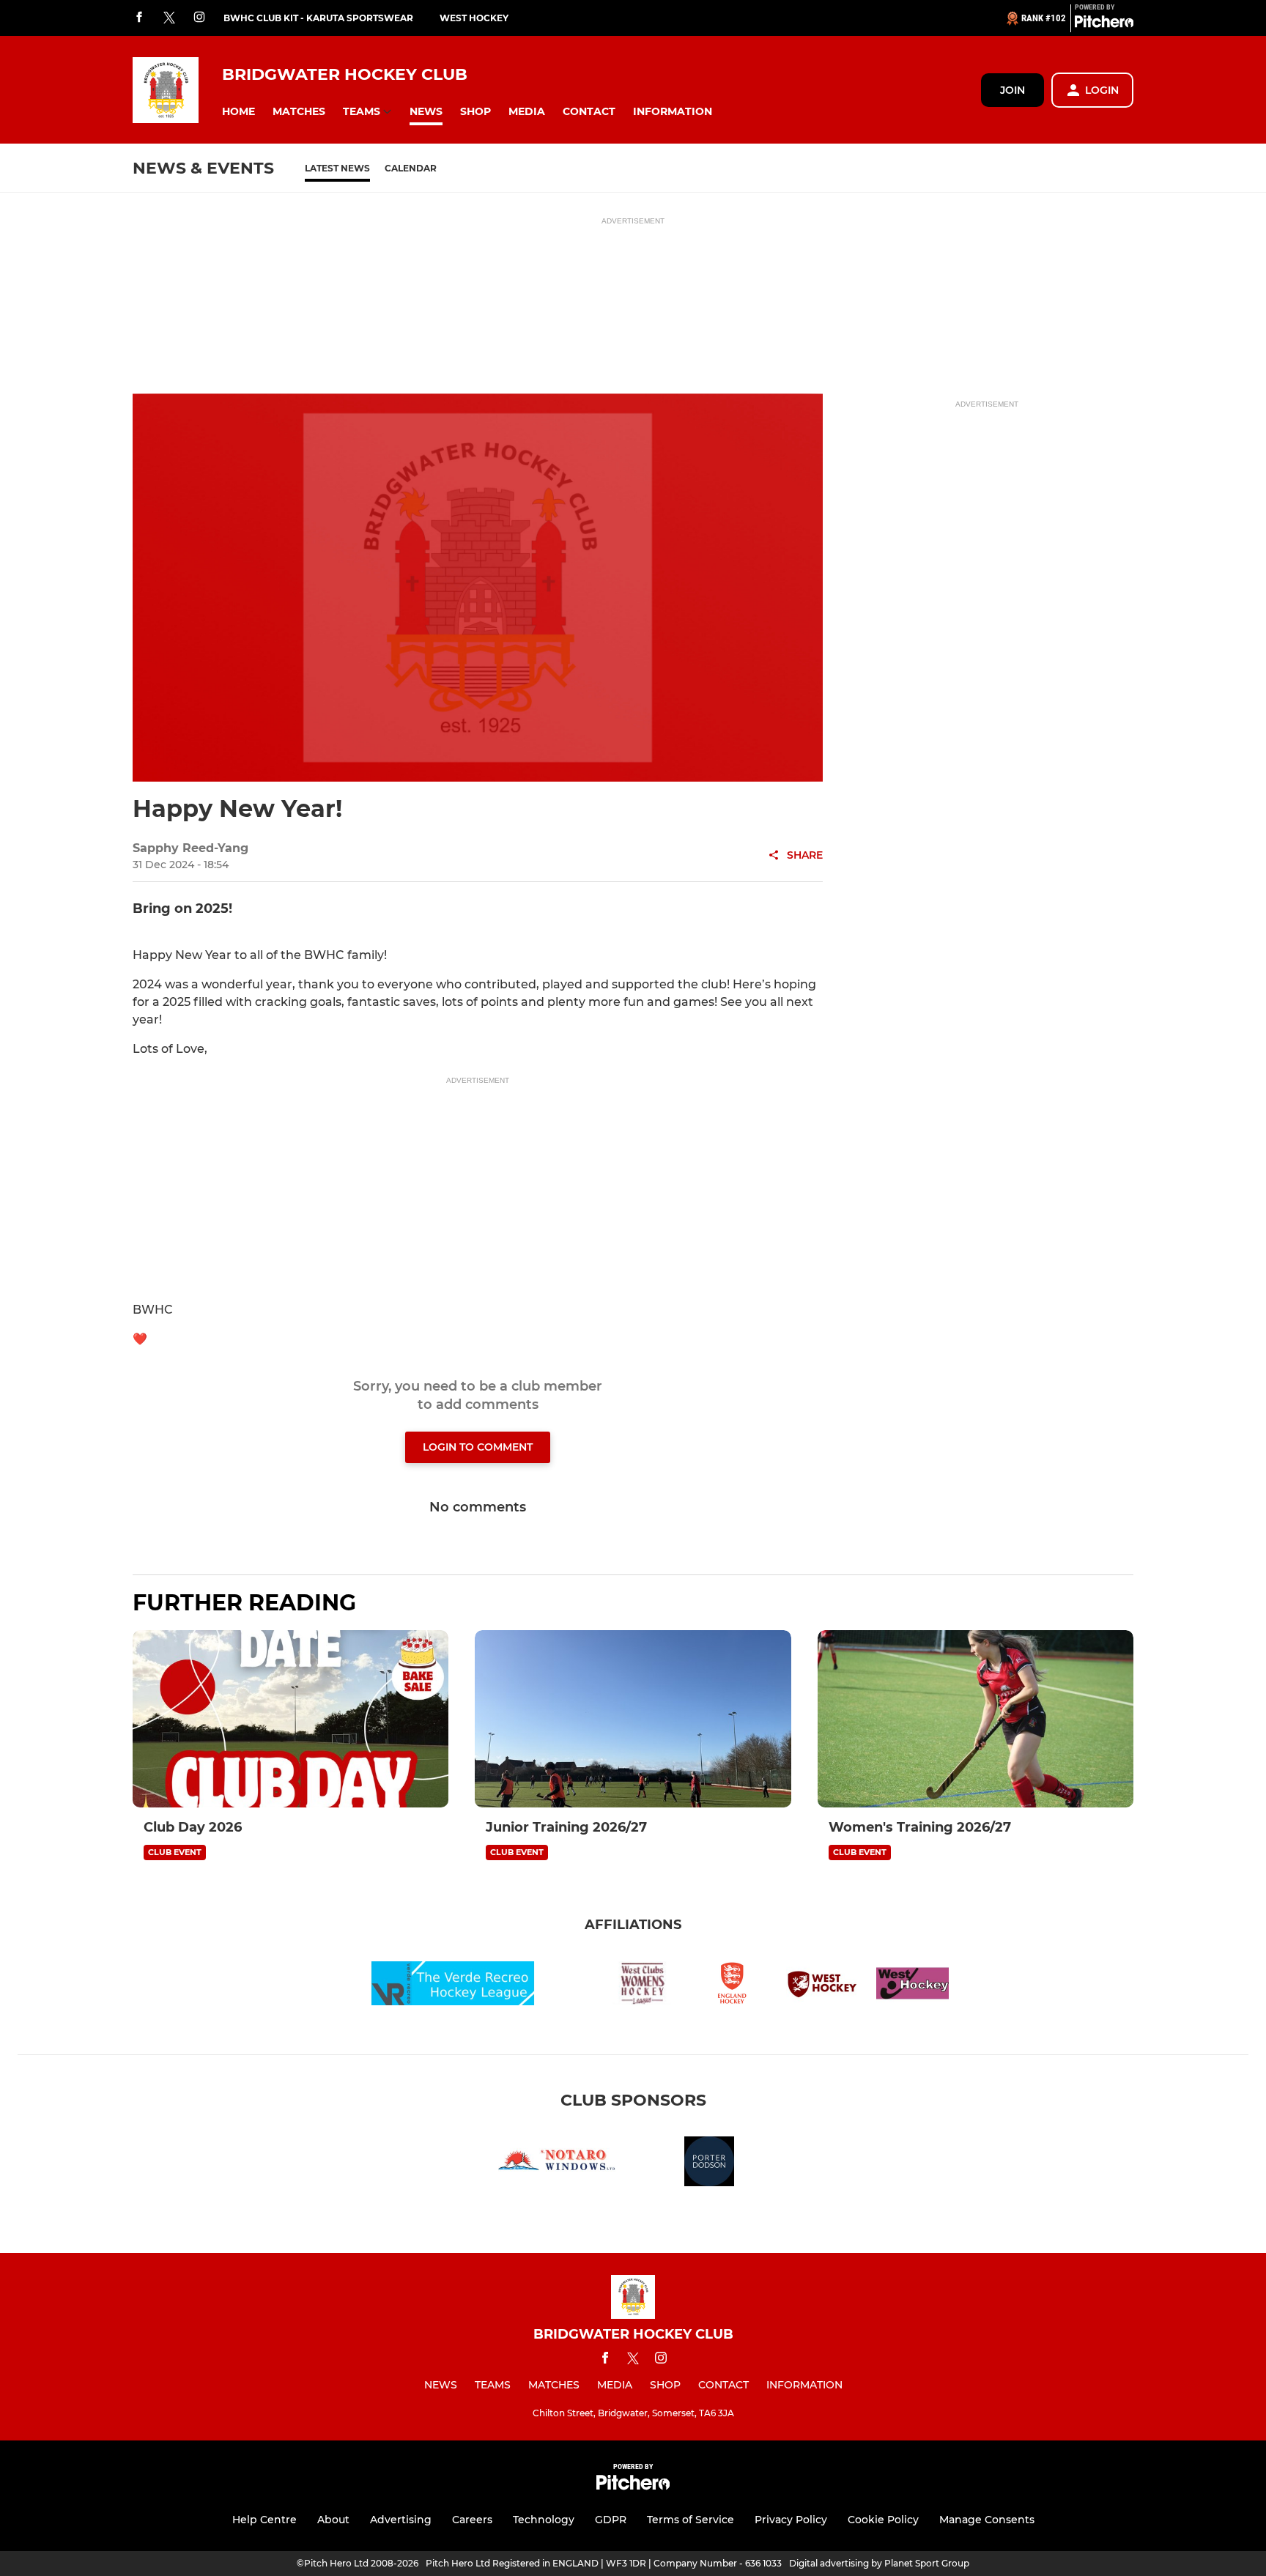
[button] (238, 112)
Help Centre (264, 2520)
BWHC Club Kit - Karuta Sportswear (318, 18)
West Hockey (474, 18)
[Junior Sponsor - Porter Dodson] (709, 2164)
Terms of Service (691, 2520)
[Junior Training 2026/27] (633, 1719)
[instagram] (199, 18)
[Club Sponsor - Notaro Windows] (557, 2164)
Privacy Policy (791, 2520)
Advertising (401, 2520)
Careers (472, 2520)
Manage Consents (987, 2520)
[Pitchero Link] (1104, 24)
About (333, 2520)
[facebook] (139, 18)
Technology (544, 2520)
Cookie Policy (883, 2520)
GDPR (611, 2520)
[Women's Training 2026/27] (976, 1719)
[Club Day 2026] (290, 1719)
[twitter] (169, 18)
